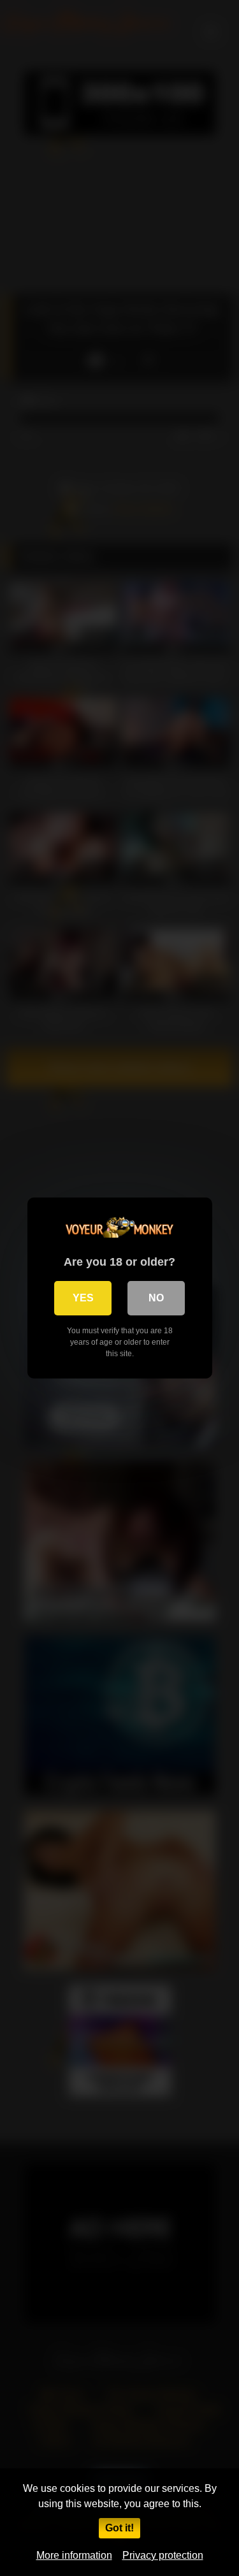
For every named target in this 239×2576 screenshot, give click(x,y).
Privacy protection (163, 2555)
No (156, 1298)
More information (74, 2555)
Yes (83, 1298)
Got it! (119, 2528)
